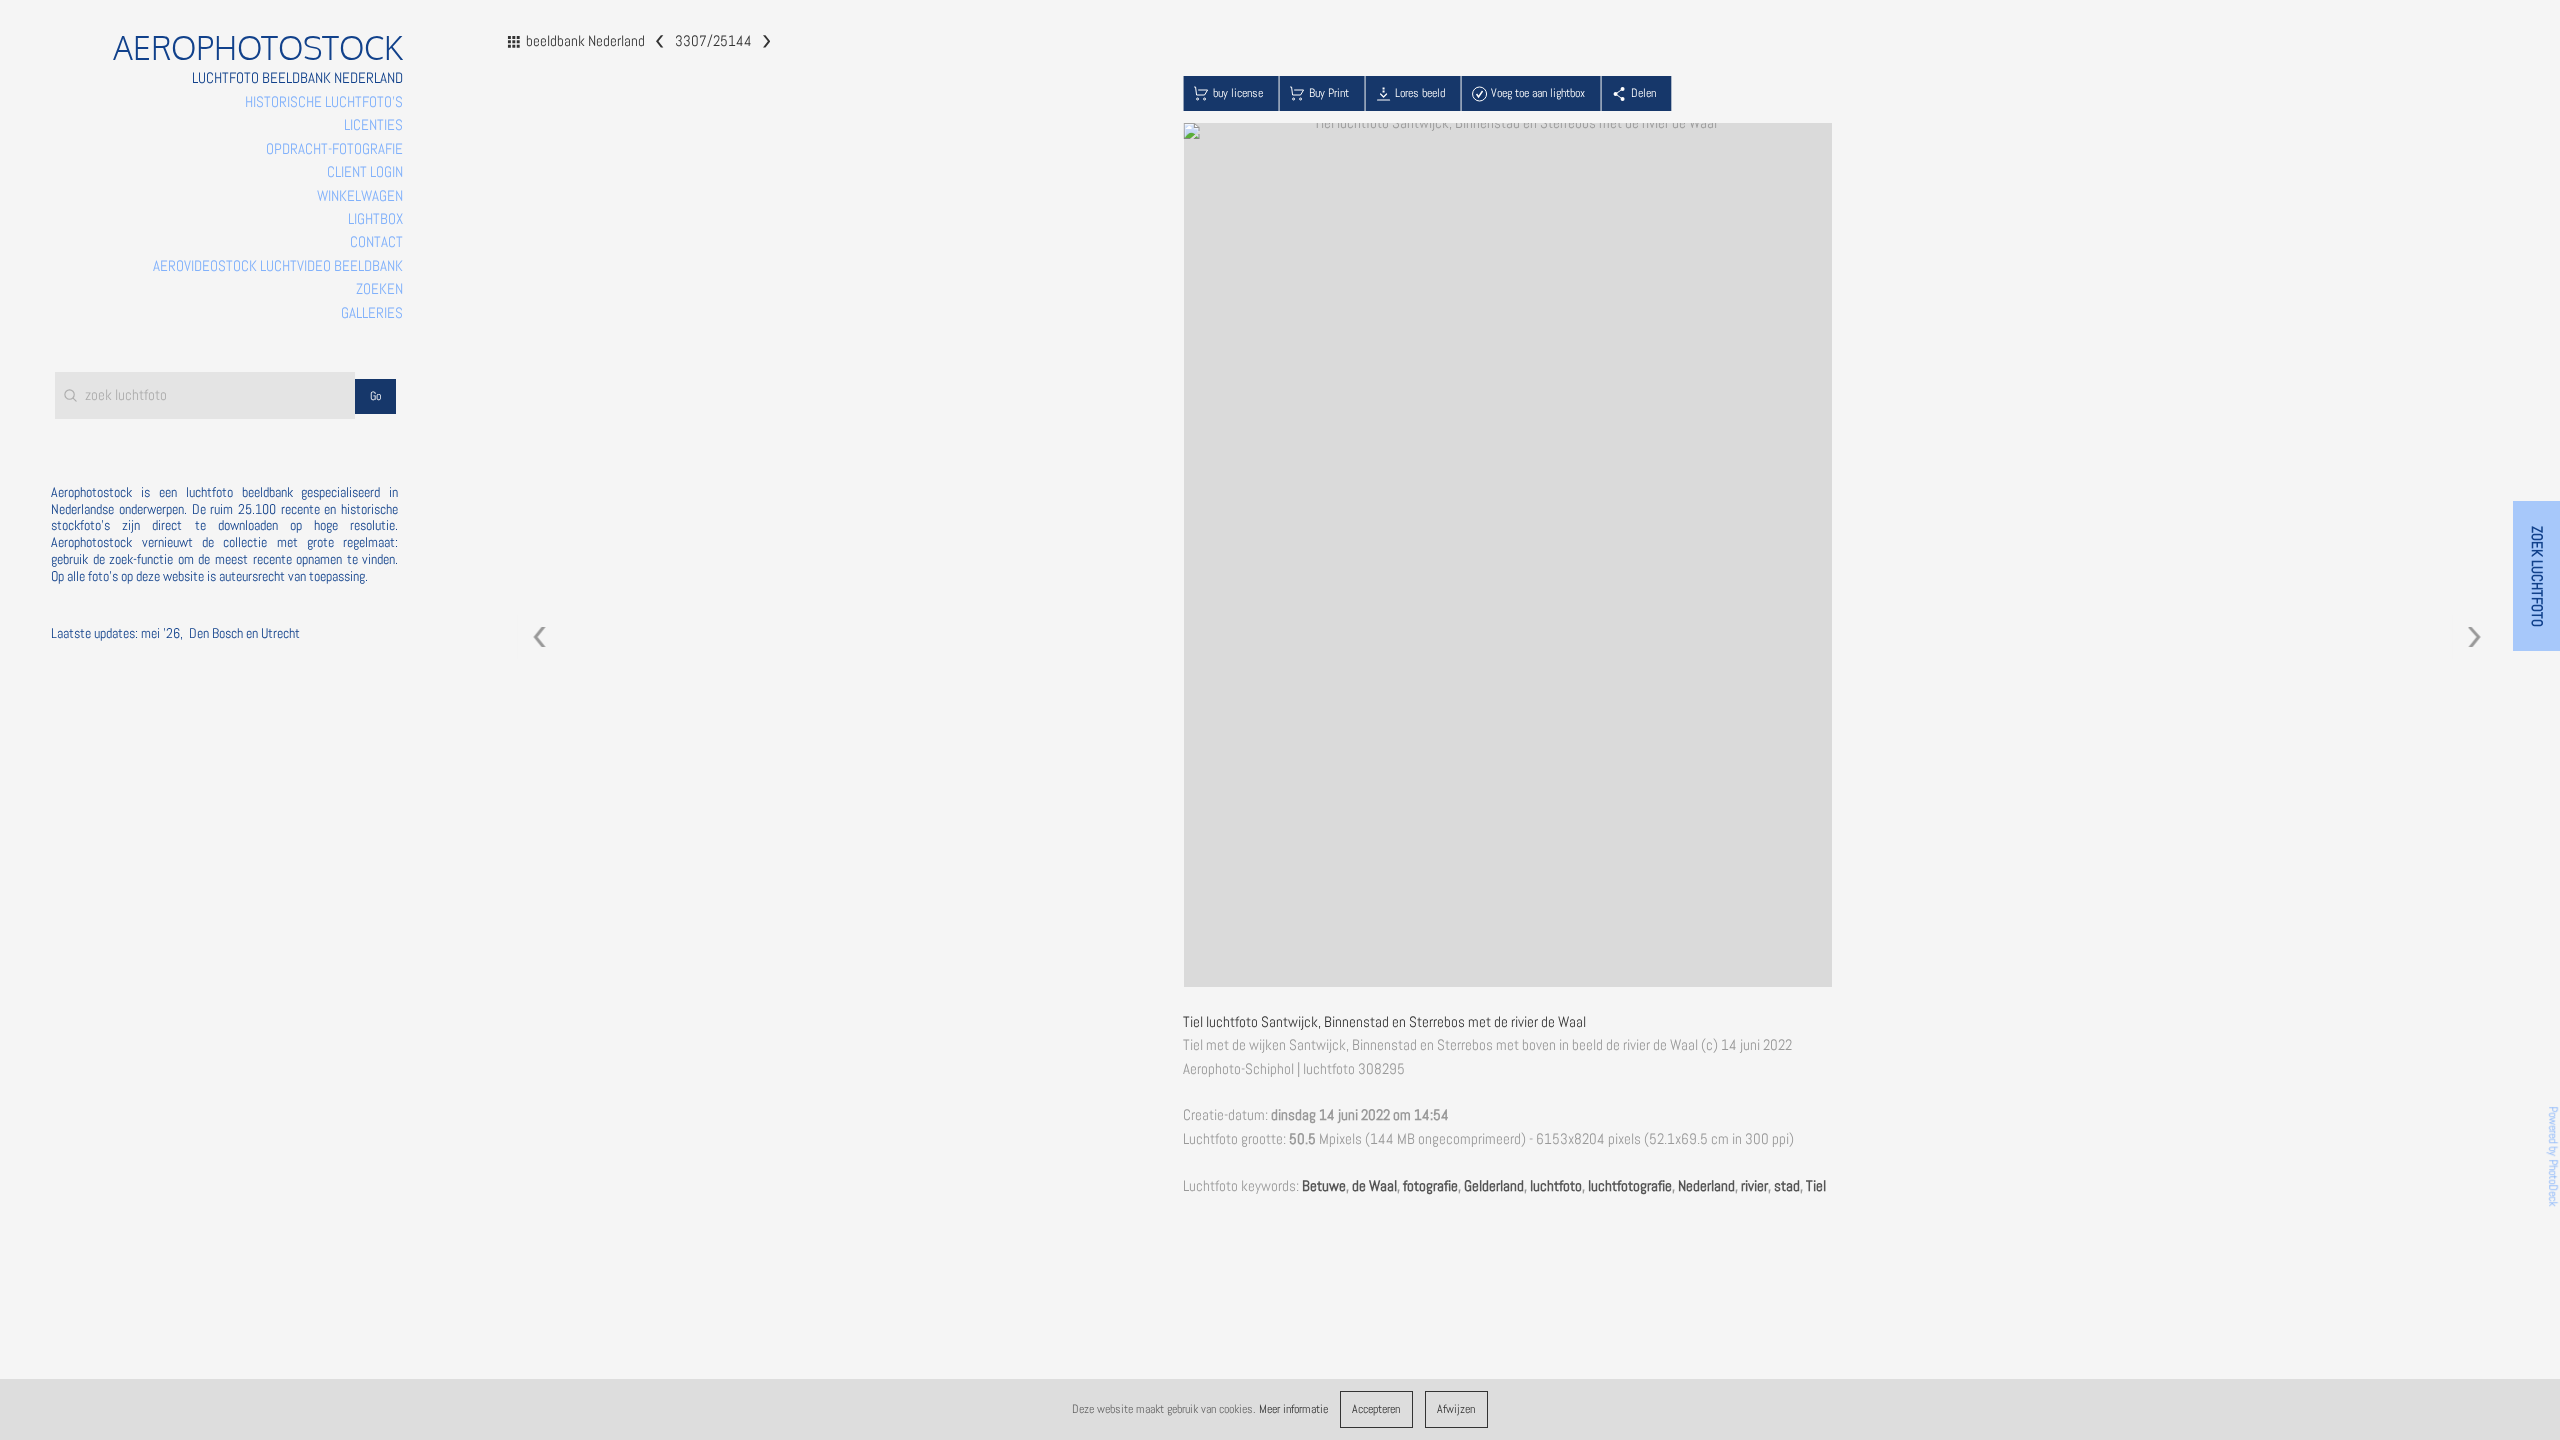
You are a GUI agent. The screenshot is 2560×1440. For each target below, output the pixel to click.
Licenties (373, 125)
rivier (1754, 1186)
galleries (372, 313)
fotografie (1430, 1186)
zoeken (379, 289)
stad (1787, 1186)
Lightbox (375, 219)
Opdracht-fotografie (334, 149)
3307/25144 (712, 40)
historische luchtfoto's (324, 102)
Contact (376, 242)
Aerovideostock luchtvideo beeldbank (278, 266)
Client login (365, 172)
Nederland (1706, 1186)
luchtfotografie (1630, 1186)
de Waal (1374, 1186)
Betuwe (1324, 1186)
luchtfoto (1556, 1186)
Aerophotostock (258, 47)
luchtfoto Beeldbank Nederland (297, 78)
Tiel (1816, 1186)
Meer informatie (1293, 1409)
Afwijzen (1456, 1409)
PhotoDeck (2553, 1183)
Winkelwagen (360, 196)
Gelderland (1494, 1186)
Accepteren (1376, 1409)
